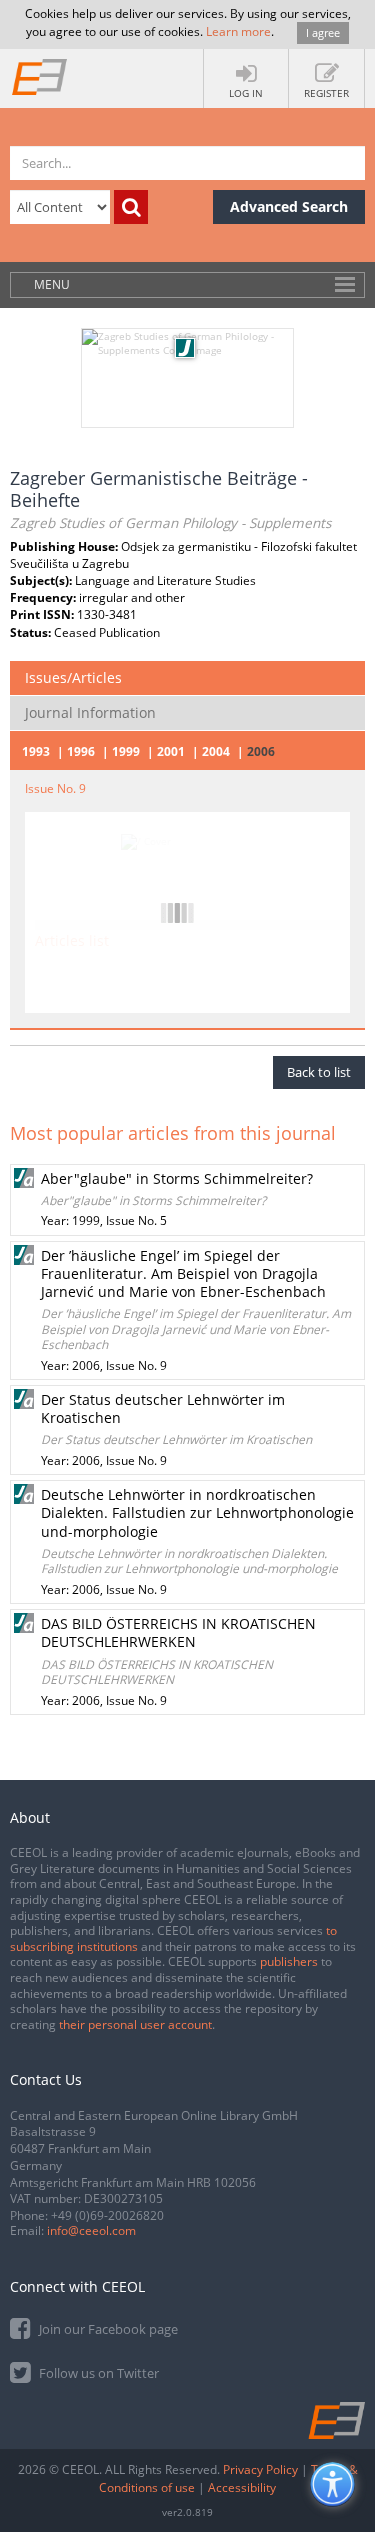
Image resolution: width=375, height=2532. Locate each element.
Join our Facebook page (107, 2329)
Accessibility (242, 2487)
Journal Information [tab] (90, 712)
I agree (323, 32)
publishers (289, 1961)
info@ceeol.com (91, 2230)
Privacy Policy (260, 2469)
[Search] (131, 207)
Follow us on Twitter (97, 2373)
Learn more (238, 31)
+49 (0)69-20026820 (107, 2215)
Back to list (319, 1072)
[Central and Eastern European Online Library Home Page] (40, 76)
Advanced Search (289, 206)
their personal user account (135, 2024)
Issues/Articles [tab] (73, 677)
